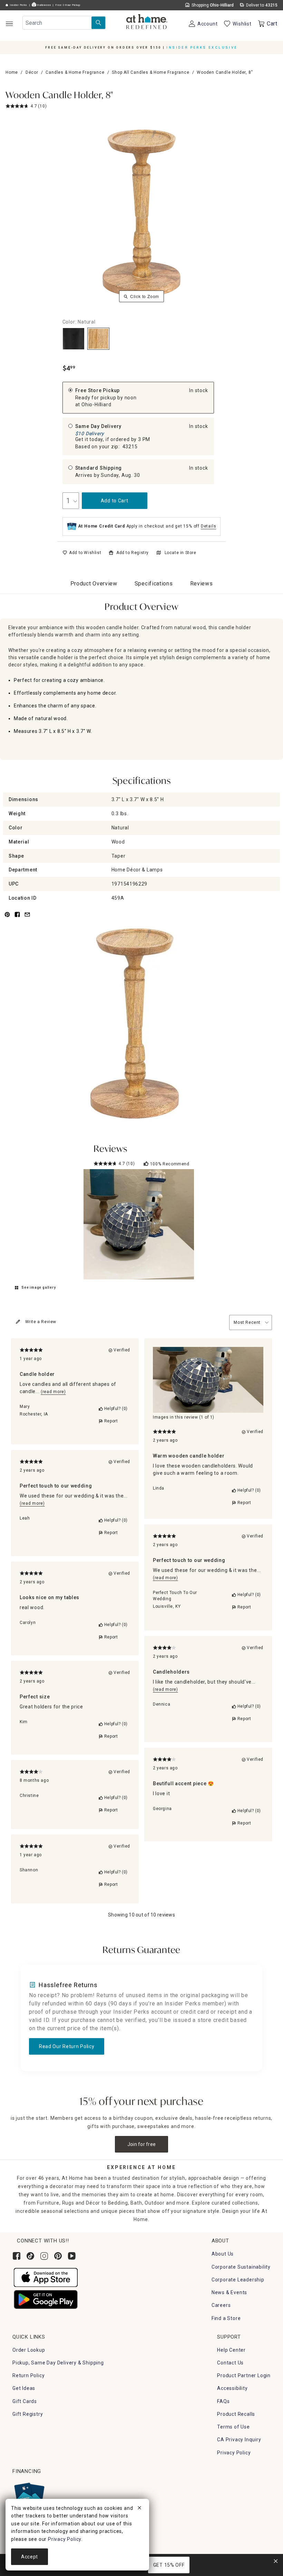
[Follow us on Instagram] (44, 2256)
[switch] (82, 553)
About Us (223, 2254)
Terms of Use (233, 2427)
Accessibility (232, 2388)
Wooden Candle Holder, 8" (59, 96)
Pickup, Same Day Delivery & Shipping (58, 2363)
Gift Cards (25, 2401)
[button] (147, 22)
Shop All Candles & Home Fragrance (150, 72)
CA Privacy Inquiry (239, 2440)
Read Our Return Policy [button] (67, 2046)
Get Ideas (24, 2388)
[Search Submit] (98, 23)
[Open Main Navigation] (9, 24)
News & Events (229, 2292)
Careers (221, 2305)
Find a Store (226, 2318)
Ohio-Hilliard (96, 405)
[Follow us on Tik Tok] (30, 2256)
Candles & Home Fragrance (75, 72)
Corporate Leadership (238, 2280)
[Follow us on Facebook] (17, 2256)
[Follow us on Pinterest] (58, 2256)
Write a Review (41, 1322)
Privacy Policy (234, 2453)
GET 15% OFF (169, 2565)
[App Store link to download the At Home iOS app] (46, 2277)
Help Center (231, 2350)
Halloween (43, 5)
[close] (139, 2509)
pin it (7, 918)
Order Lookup (29, 2350)
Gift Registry (28, 2414)
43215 (130, 447)
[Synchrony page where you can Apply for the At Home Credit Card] (29, 2495)
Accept (30, 2557)
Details (209, 526)
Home (12, 72)
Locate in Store (180, 553)
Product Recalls (236, 2414)
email (27, 918)
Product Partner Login (244, 2375)
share (17, 918)
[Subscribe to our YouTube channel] (72, 2256)
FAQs (223, 2401)
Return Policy (28, 2375)
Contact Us (230, 2363)
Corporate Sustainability (241, 2267)
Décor (32, 72)
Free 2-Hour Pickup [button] (68, 5)
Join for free (142, 2144)
